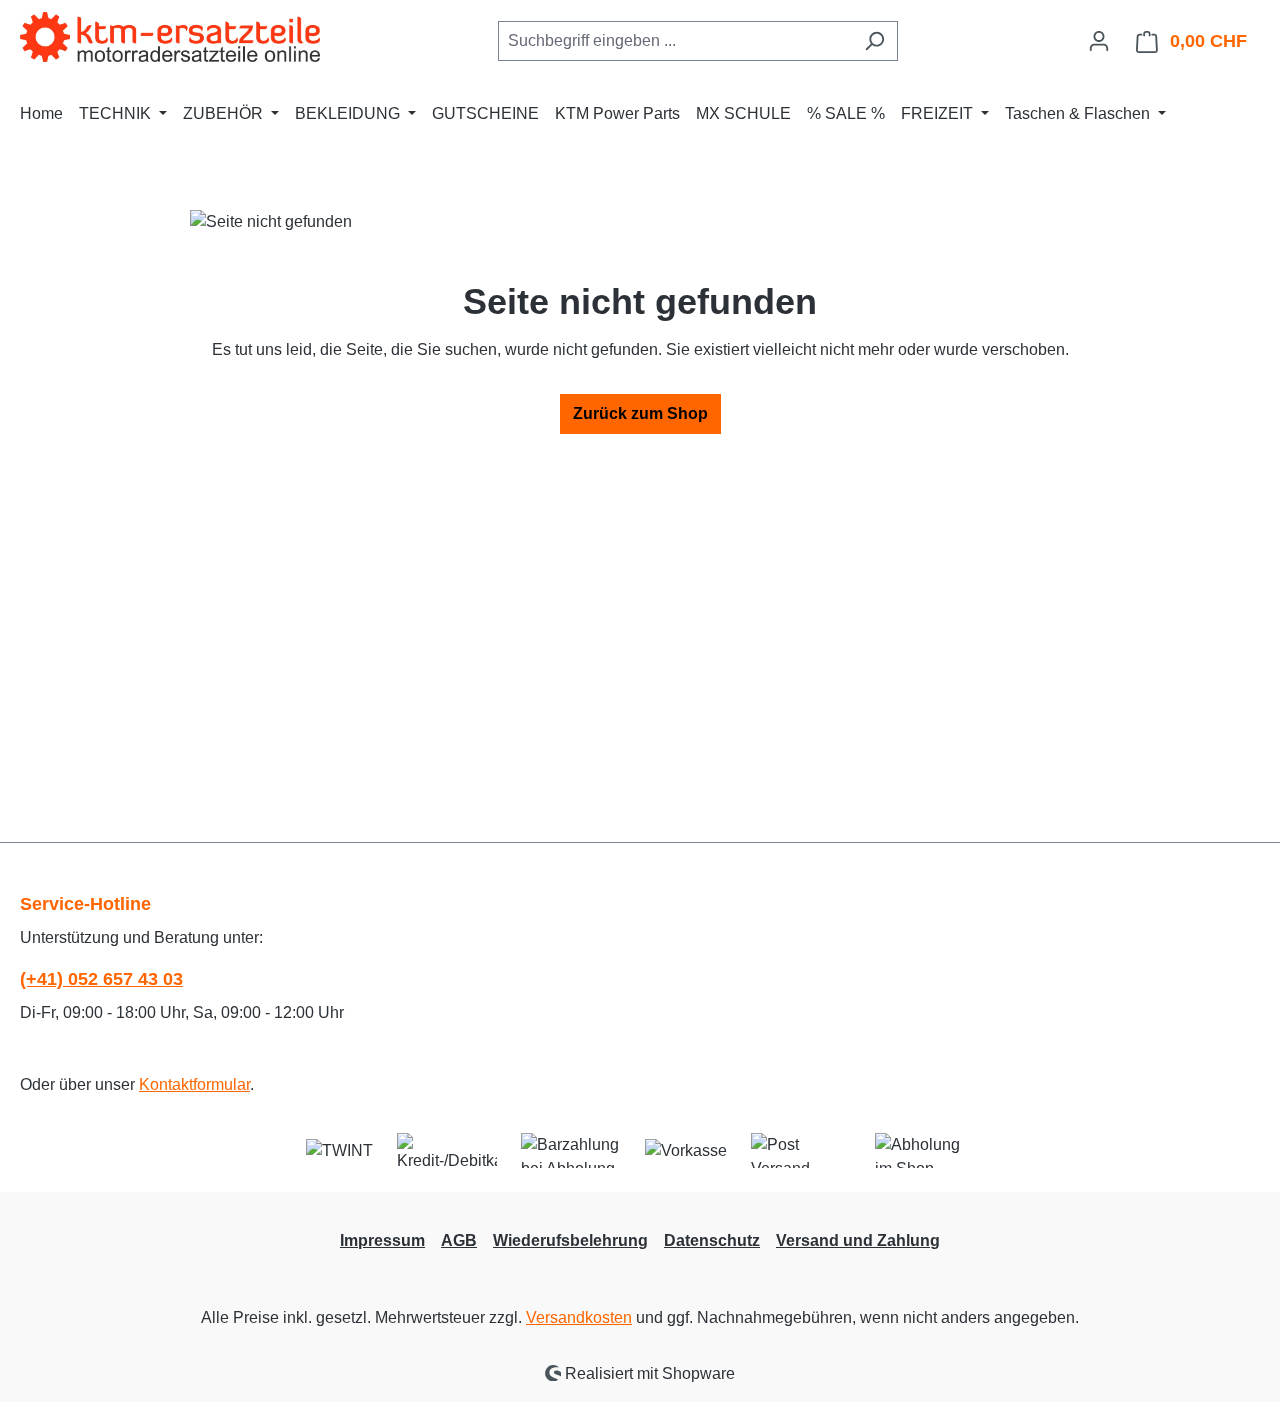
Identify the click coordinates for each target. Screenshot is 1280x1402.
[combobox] (675, 41)
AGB (459, 1240)
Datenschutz (712, 1240)
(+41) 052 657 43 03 (101, 979)
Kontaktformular (194, 1084)
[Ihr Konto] (1099, 41)
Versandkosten (579, 1317)
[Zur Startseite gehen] (170, 37)
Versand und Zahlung (858, 1240)
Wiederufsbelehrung (570, 1240)
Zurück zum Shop (640, 413)
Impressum (382, 1240)
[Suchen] (874, 41)
